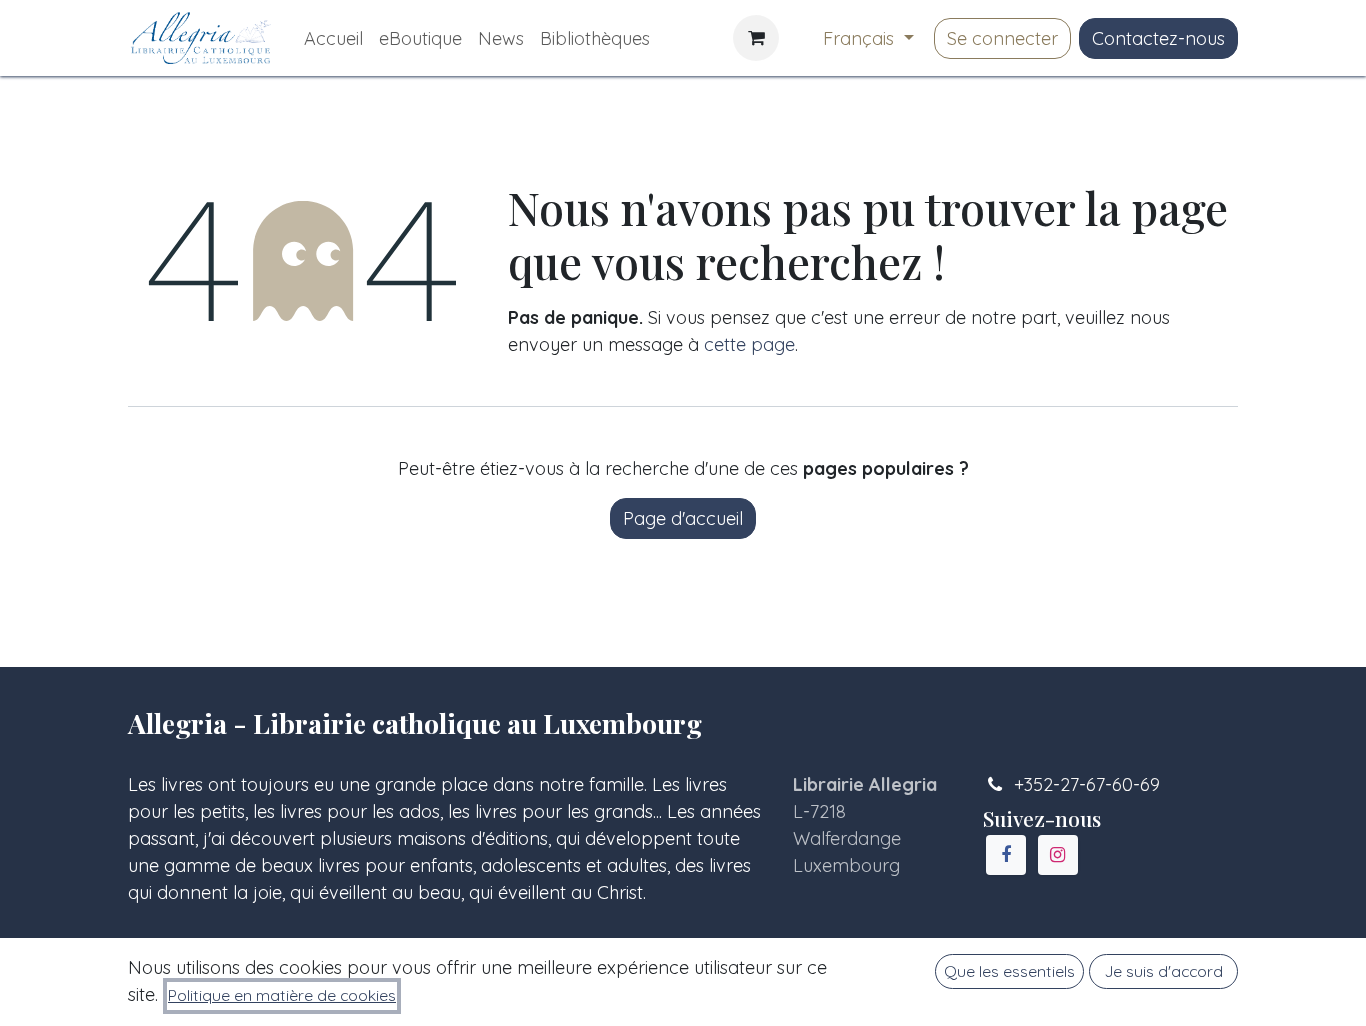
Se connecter (1002, 38)
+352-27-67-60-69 (1087, 784)
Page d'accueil (683, 518)
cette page (749, 344)
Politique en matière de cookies (282, 995)
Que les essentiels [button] (1009, 971)
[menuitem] (333, 38)
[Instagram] (1058, 855)
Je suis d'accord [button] (1164, 971)
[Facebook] (1006, 855)
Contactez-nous (1158, 38)
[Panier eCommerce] (756, 38)
